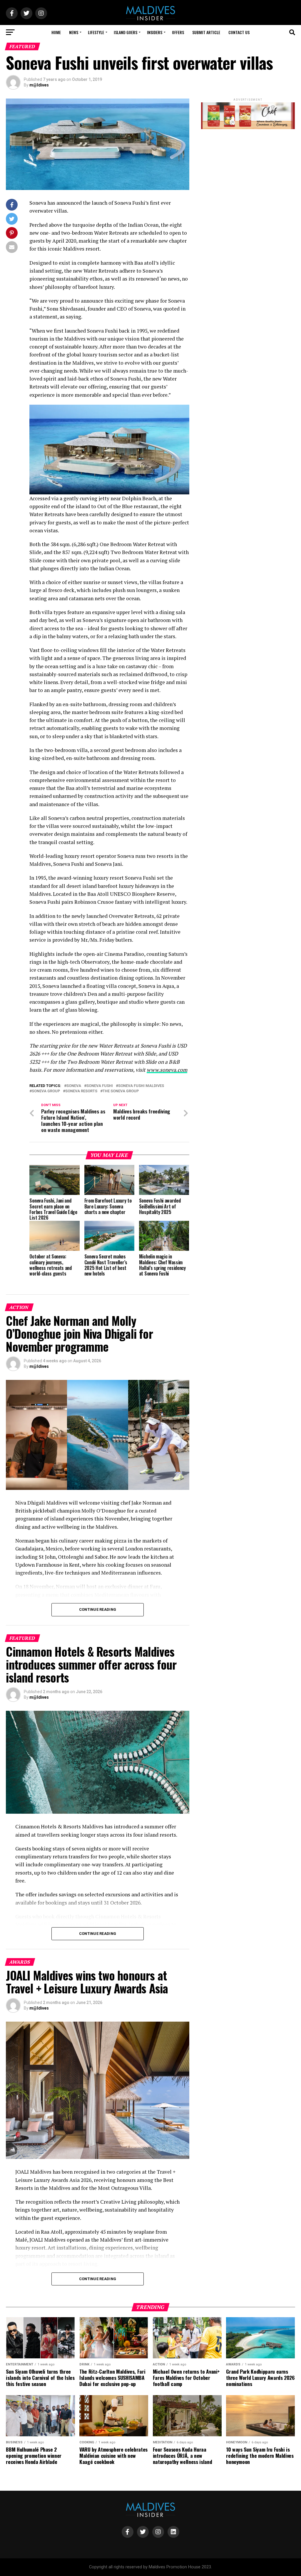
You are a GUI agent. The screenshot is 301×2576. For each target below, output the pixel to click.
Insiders (155, 32)
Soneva (74, 1086)
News (74, 32)
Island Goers (126, 32)
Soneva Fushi (100, 1086)
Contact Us (239, 32)
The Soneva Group (121, 1091)
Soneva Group (46, 1091)
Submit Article (206, 32)
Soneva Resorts (81, 1091)
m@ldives (39, 85)
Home (56, 32)
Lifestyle (96, 32)
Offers (178, 32)
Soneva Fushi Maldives (141, 1086)
